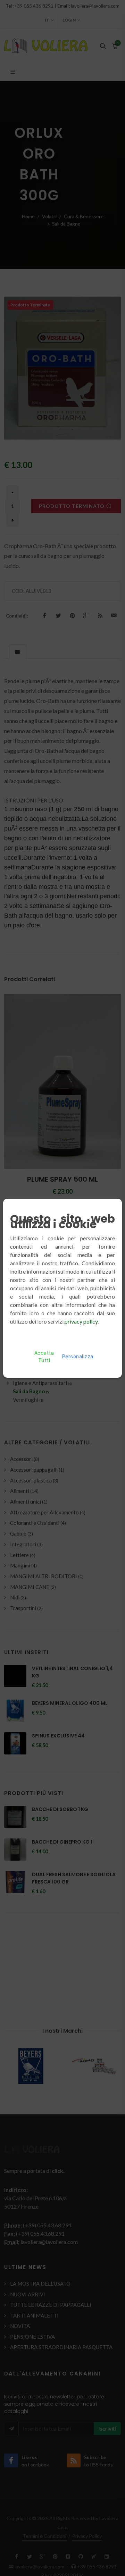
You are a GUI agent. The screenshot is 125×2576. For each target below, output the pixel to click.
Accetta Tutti (44, 1357)
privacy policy (81, 1321)
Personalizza (78, 1357)
